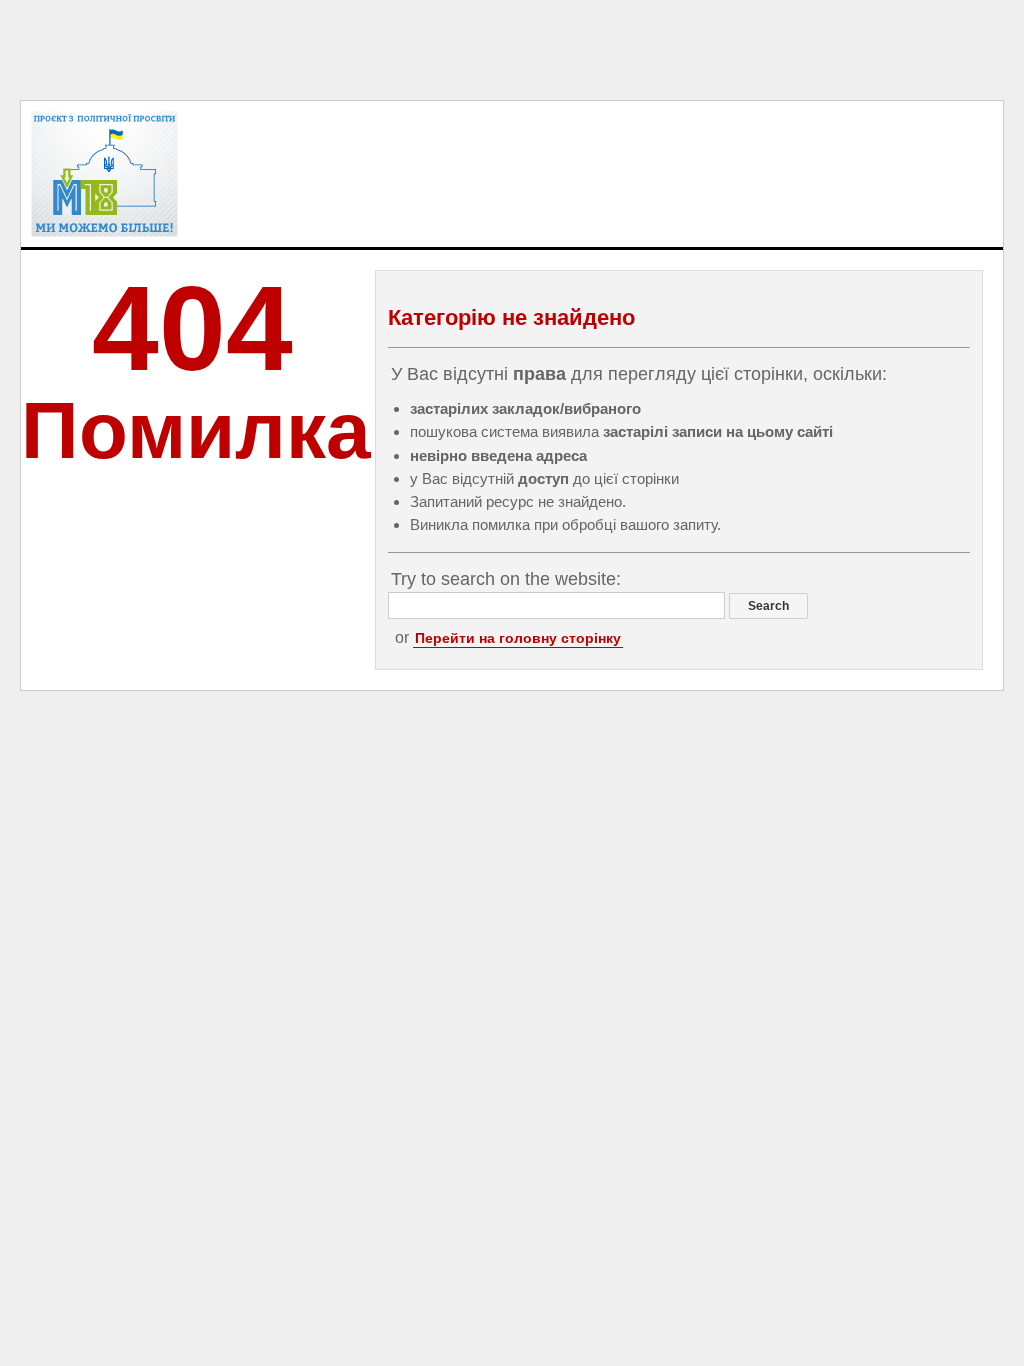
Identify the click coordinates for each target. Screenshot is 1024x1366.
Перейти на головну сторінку (518, 638)
